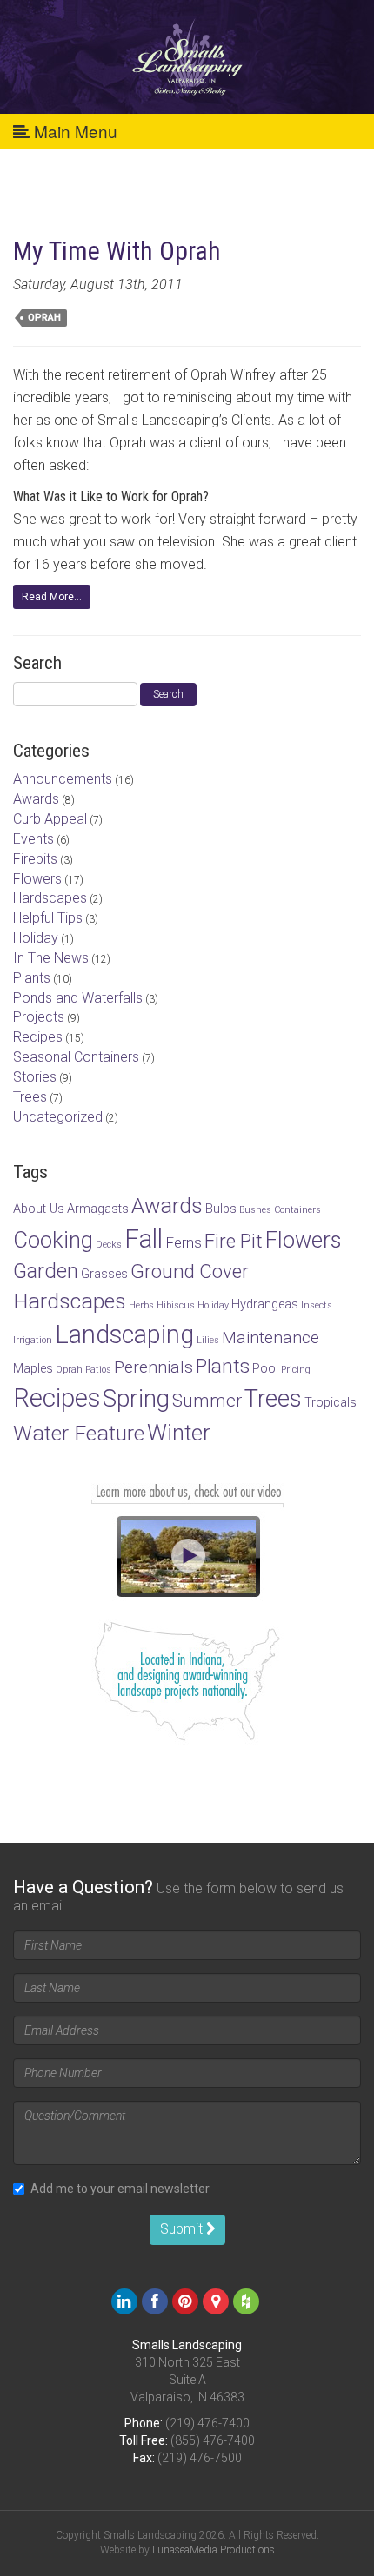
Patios (98, 1370)
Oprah (44, 318)
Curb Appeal (50, 819)
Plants (32, 978)
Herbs (141, 1305)
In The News (51, 958)
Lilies (208, 1340)
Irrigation (33, 1340)
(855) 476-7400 (213, 2440)
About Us (39, 1209)
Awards (36, 799)
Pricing (296, 1370)
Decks (109, 1245)
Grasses (104, 1274)
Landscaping (124, 1334)
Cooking (53, 1240)
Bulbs (221, 1209)
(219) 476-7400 (207, 2423)
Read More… (52, 597)
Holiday (36, 938)
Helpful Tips (48, 918)
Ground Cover (190, 1271)
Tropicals (331, 1403)
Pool (265, 1369)
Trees (30, 1097)
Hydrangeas (265, 1305)
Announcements (63, 779)
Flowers (37, 879)
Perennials (154, 1367)
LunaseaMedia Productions (214, 2550)
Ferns (184, 1242)
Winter (179, 1433)
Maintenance (270, 1338)
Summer (207, 1401)
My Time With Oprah (117, 251)
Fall (144, 1239)
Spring (136, 1398)
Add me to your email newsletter (120, 2189)
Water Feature (79, 1433)
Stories (35, 1077)
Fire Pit (234, 1241)
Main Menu (73, 131)
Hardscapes (50, 898)
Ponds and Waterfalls (78, 998)
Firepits (35, 859)
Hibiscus (176, 1305)
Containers (297, 1210)
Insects (317, 1305)
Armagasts (98, 1209)
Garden (46, 1271)
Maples (33, 1369)
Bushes (255, 1210)
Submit (183, 2229)
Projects (39, 1017)
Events (33, 839)
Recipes (38, 1037)
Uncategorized (58, 1117)
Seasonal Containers (76, 1057)
